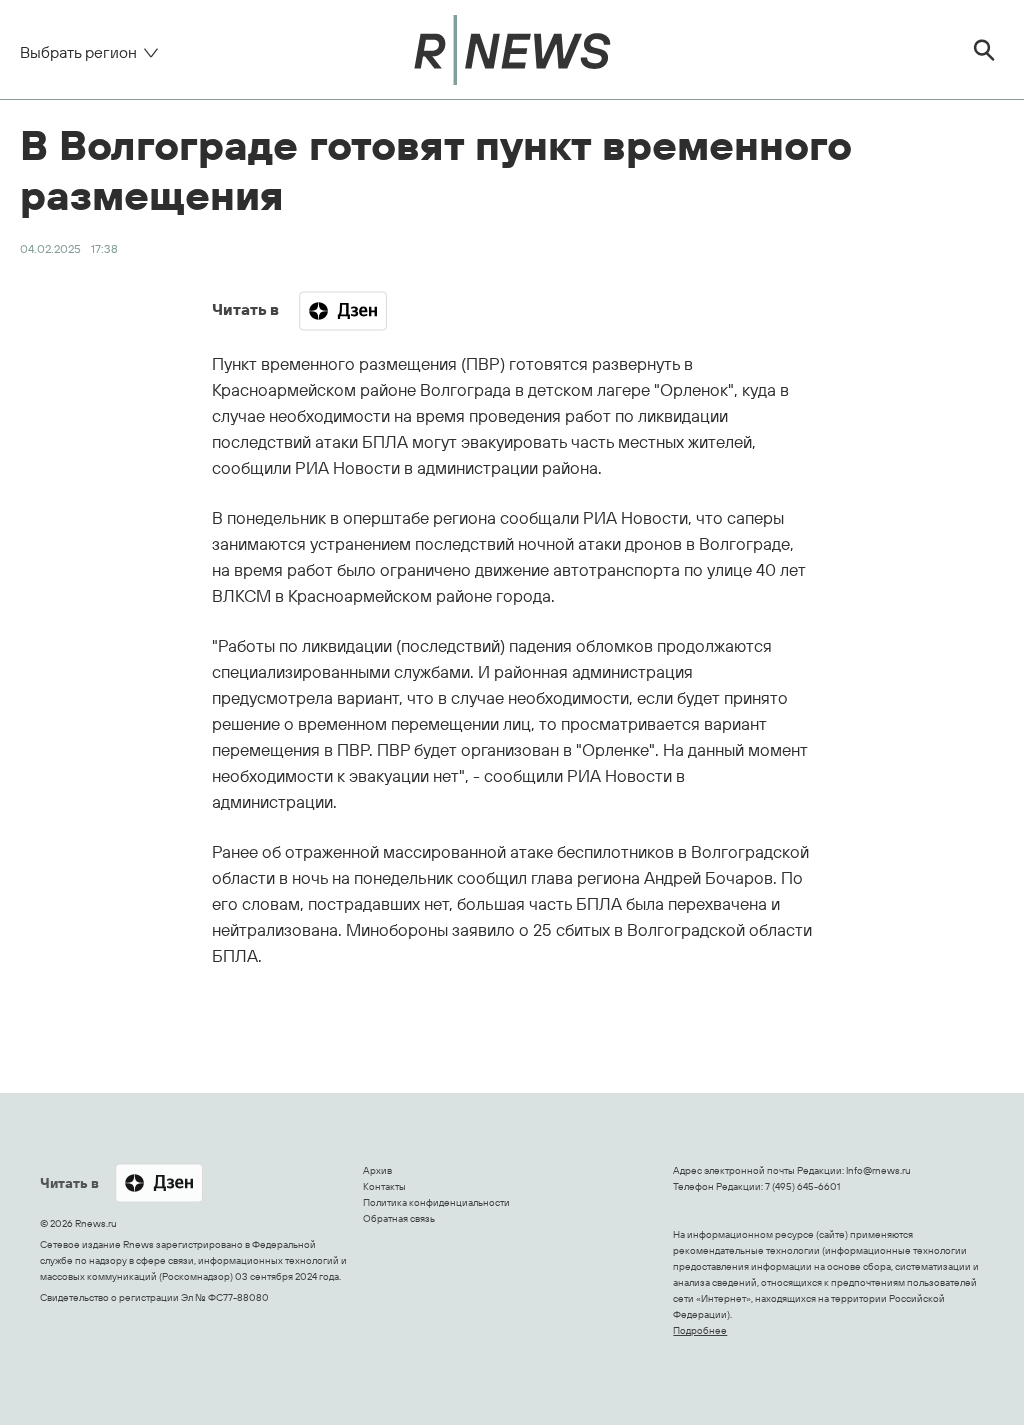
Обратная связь (399, 1218)
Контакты (384, 1186)
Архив (377, 1170)
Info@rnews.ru (878, 1170)
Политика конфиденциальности (436, 1202)
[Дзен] (343, 311)
